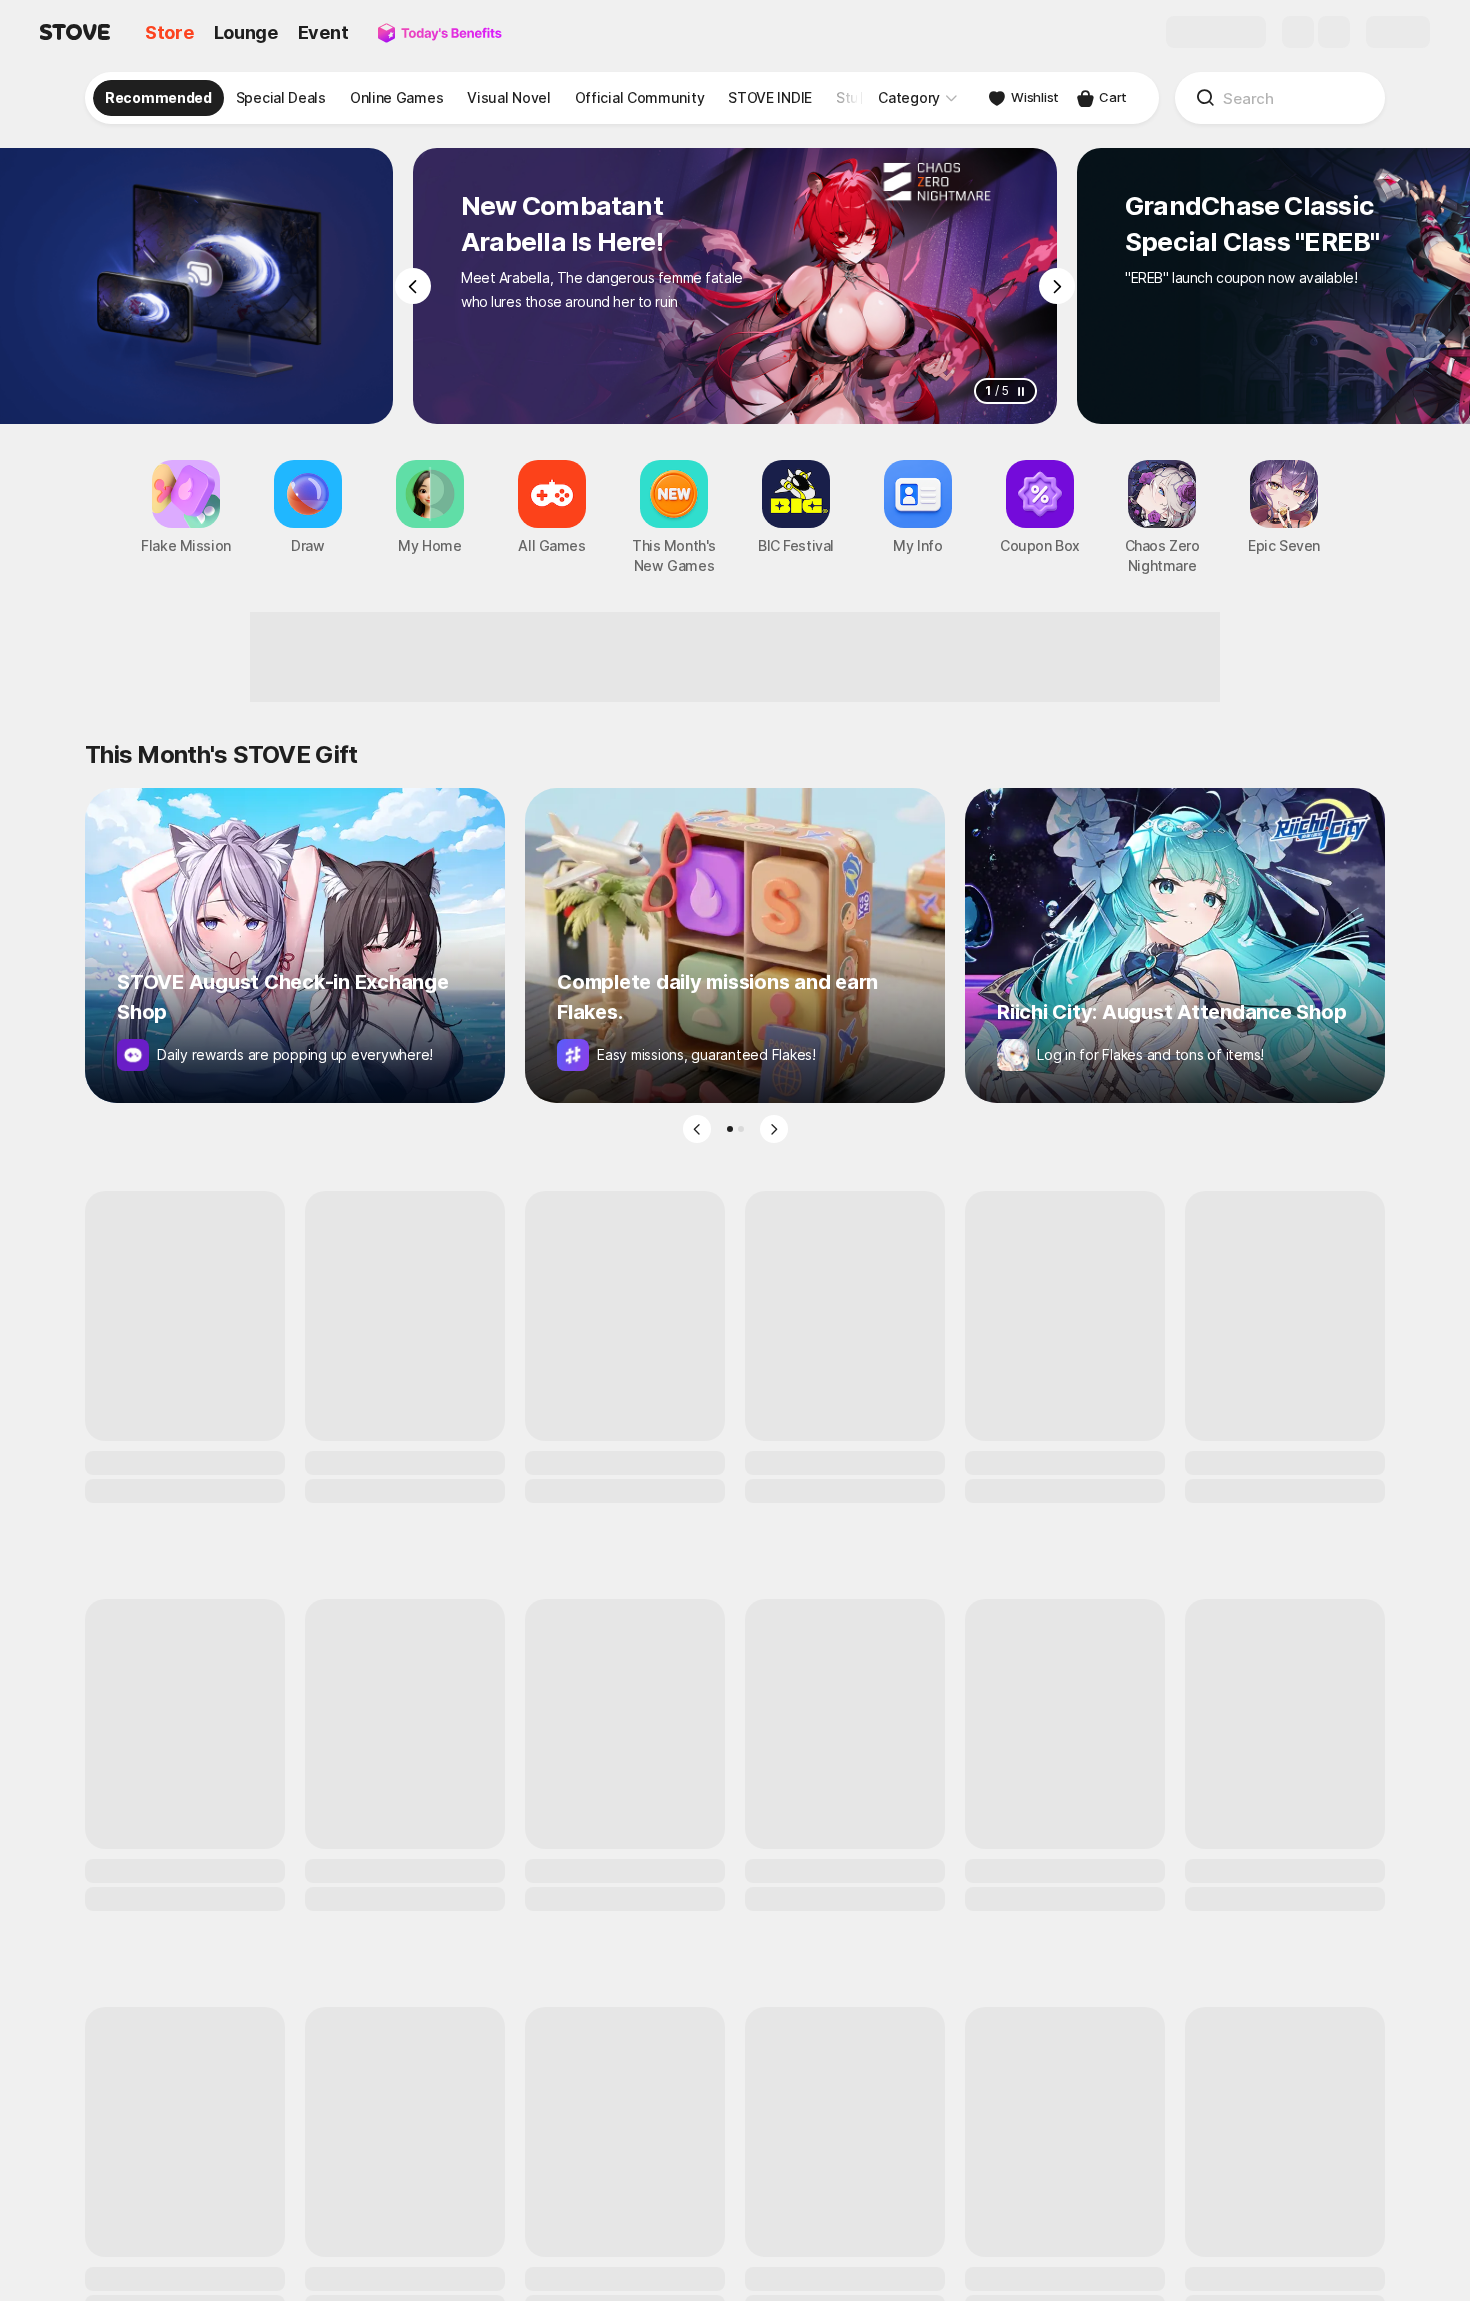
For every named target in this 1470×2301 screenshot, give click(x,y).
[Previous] (413, 286)
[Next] (1057, 286)
